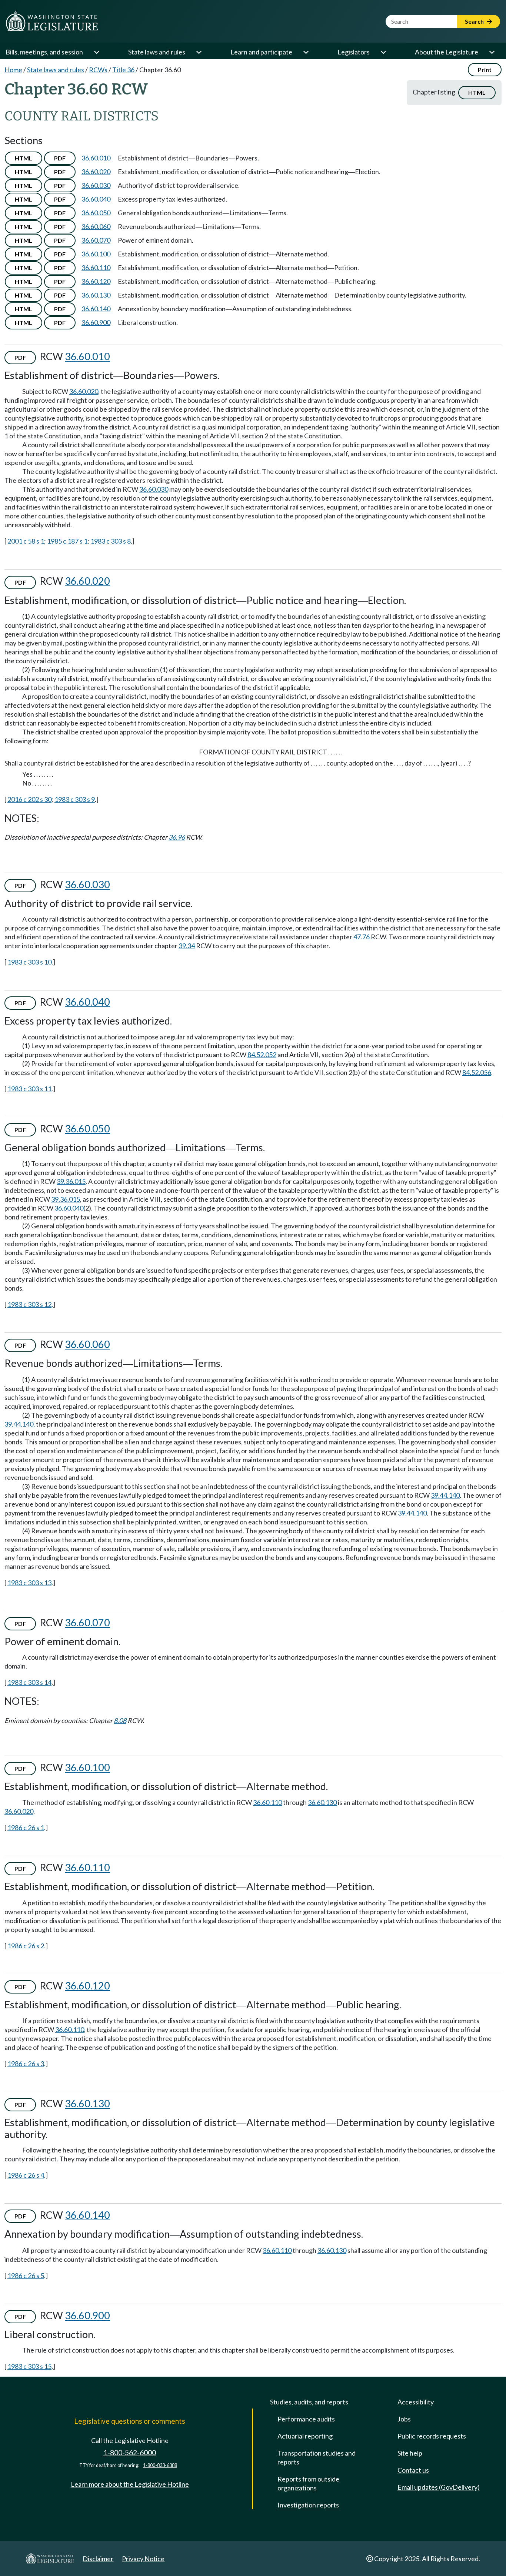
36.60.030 (96, 185)
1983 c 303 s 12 (29, 1304)
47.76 (362, 937)
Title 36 (123, 70)
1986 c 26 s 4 (26, 2175)
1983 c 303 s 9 (75, 799)
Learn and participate (261, 52)
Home (13, 70)
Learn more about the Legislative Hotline (130, 2484)
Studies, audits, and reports (309, 2402)
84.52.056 (477, 1072)
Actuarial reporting (305, 2436)
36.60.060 (96, 226)
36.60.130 (96, 295)
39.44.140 (19, 1424)
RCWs (98, 70)
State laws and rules (157, 52)
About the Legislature (447, 52)
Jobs (404, 2419)
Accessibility (416, 2402)
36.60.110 (96, 268)
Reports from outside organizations (308, 2483)
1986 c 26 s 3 (26, 2064)
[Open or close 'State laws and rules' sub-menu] (199, 52)
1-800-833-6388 (160, 2465)
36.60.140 (96, 309)
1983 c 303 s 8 (111, 541)
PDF (60, 158)
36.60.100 (96, 254)
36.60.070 (96, 240)
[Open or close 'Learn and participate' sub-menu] (306, 52)
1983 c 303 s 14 (29, 1682)
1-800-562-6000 (130, 2452)
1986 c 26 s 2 (26, 1946)
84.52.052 (262, 1055)
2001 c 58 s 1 (26, 541)
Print (485, 69)
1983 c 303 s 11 (29, 1089)
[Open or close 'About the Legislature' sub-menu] (492, 52)
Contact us (413, 2470)
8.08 (120, 1720)
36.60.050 (96, 213)
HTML (477, 92)
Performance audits (306, 2419)
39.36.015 (71, 1181)
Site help (410, 2453)
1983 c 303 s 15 (29, 2366)
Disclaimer (98, 2559)
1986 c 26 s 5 (26, 2275)
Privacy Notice (143, 2559)
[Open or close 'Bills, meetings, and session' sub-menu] (96, 52)
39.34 (187, 946)
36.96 (177, 837)
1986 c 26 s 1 (26, 1828)
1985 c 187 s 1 (67, 541)
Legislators (354, 52)
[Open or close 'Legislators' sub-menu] (383, 52)
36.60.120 (96, 281)
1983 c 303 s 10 (29, 962)
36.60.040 (96, 199)
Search (475, 21)
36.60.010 (96, 158)
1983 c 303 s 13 (29, 1583)
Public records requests (432, 2436)
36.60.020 (96, 172)
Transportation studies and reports (317, 2457)
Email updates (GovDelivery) (439, 2487)
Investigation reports (308, 2505)
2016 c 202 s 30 (29, 799)
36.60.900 (96, 322)
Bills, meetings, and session (44, 52)
